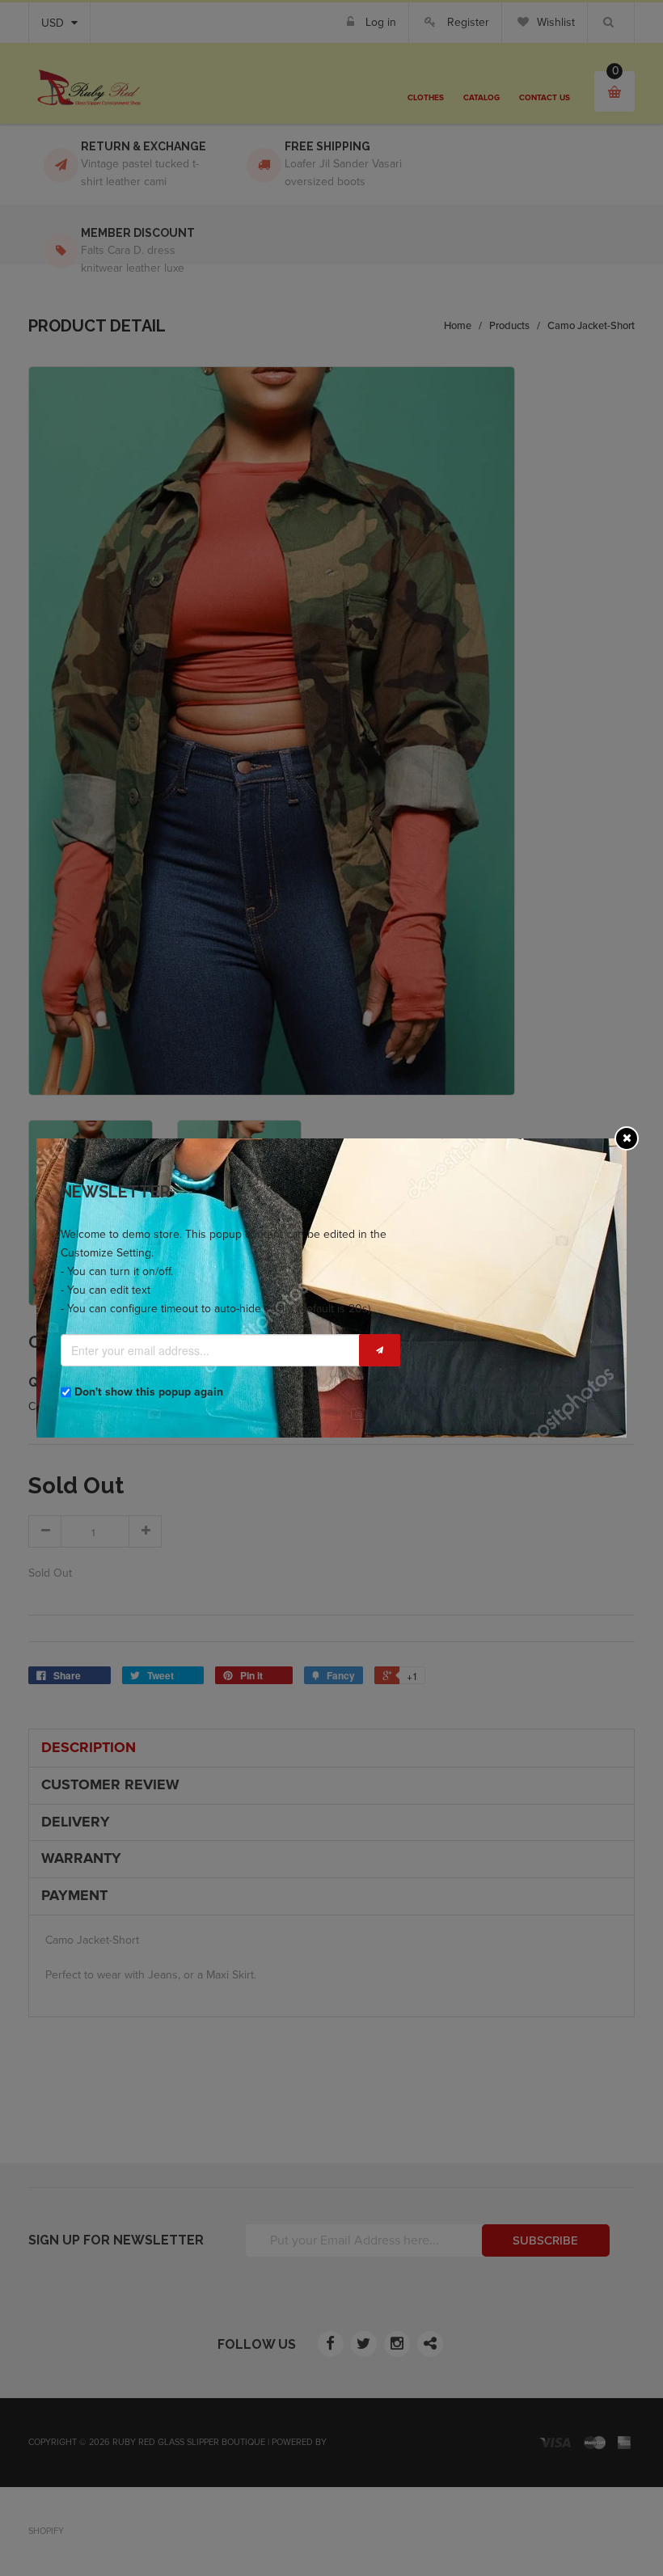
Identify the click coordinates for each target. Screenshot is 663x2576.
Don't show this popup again (149, 1392)
